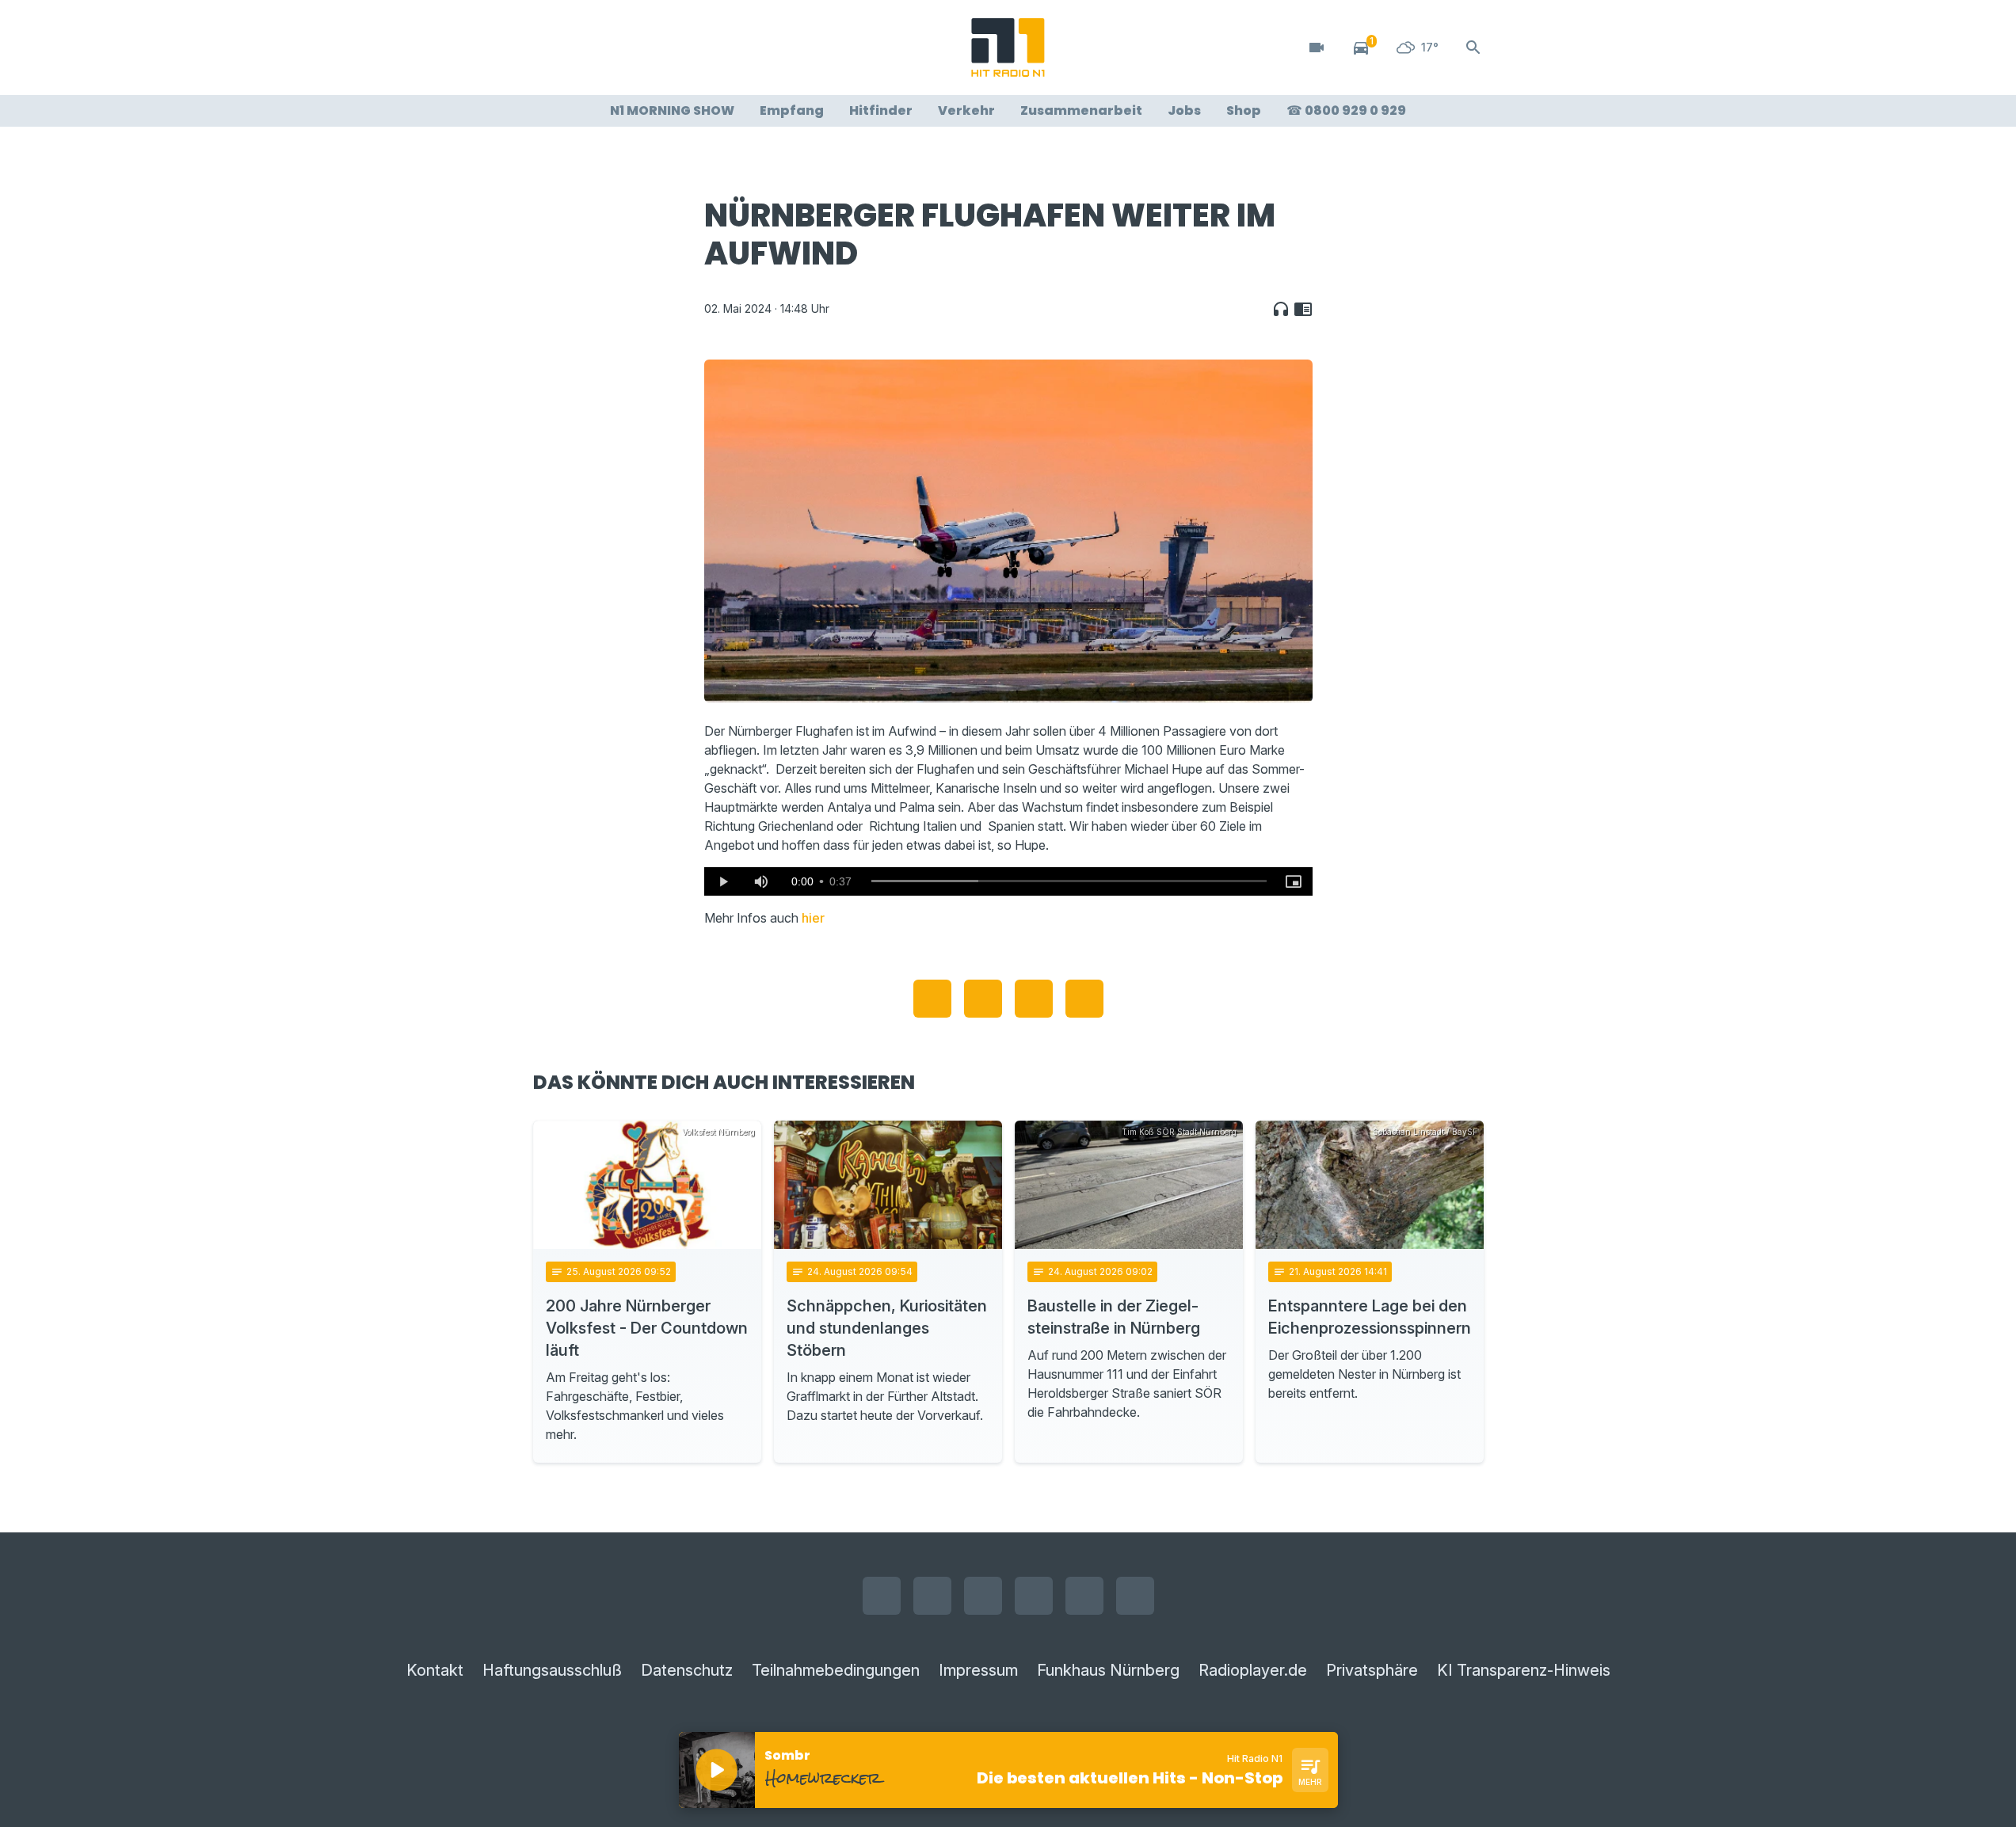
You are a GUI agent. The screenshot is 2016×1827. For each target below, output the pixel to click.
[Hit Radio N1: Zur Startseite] (1008, 48)
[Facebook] (549, 48)
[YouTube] (612, 48)
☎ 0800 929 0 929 (1346, 110)
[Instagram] (581, 48)
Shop (1244, 110)
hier (813, 918)
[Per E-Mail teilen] (1084, 999)
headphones (1281, 309)
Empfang (792, 110)
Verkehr (966, 110)
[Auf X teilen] (983, 999)
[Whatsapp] (644, 48)
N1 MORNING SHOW (672, 110)
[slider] (1069, 881)
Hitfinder (881, 110)
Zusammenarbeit (1081, 110)
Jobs (1184, 110)
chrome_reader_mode (1303, 309)
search (1473, 48)
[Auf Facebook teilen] (932, 999)
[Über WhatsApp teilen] (1034, 999)
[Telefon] (707, 48)
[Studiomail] (676, 48)
